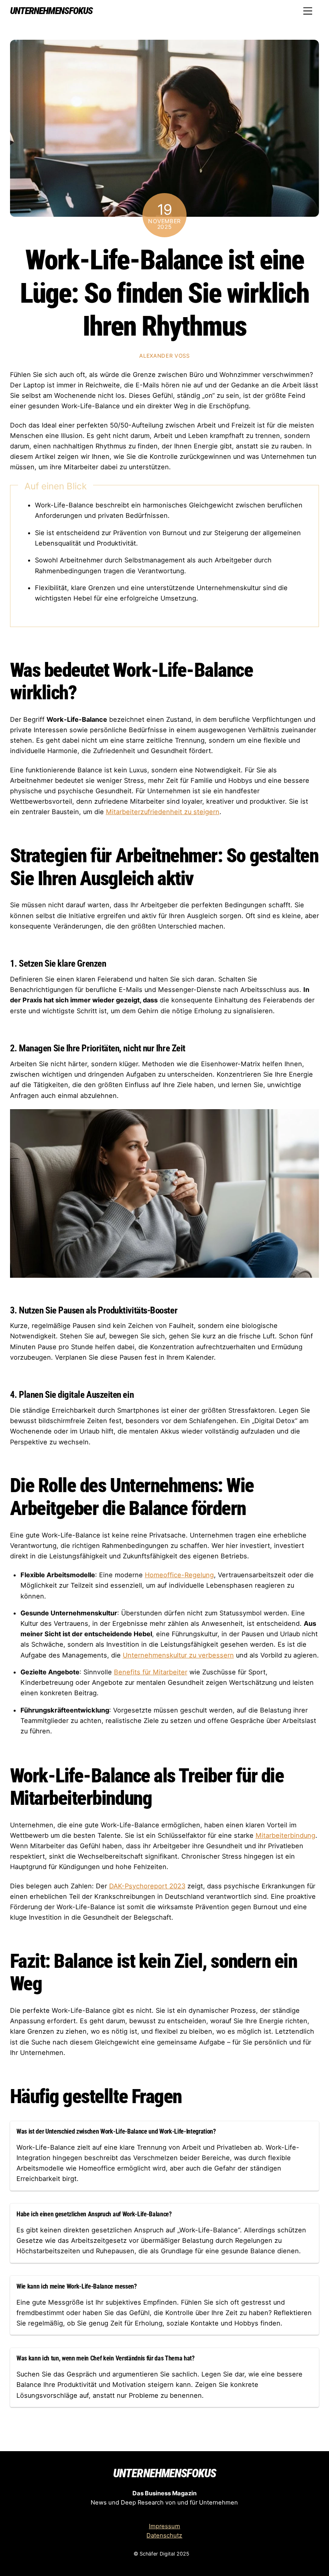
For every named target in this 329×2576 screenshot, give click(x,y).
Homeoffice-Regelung (179, 1575)
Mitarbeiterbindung (285, 1835)
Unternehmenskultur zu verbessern (178, 1655)
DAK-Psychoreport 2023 (147, 1886)
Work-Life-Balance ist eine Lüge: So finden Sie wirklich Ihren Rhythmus (164, 293)
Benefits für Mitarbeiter (151, 1672)
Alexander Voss (164, 356)
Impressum (164, 2526)
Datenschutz (164, 2535)
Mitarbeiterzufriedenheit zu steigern (163, 812)
